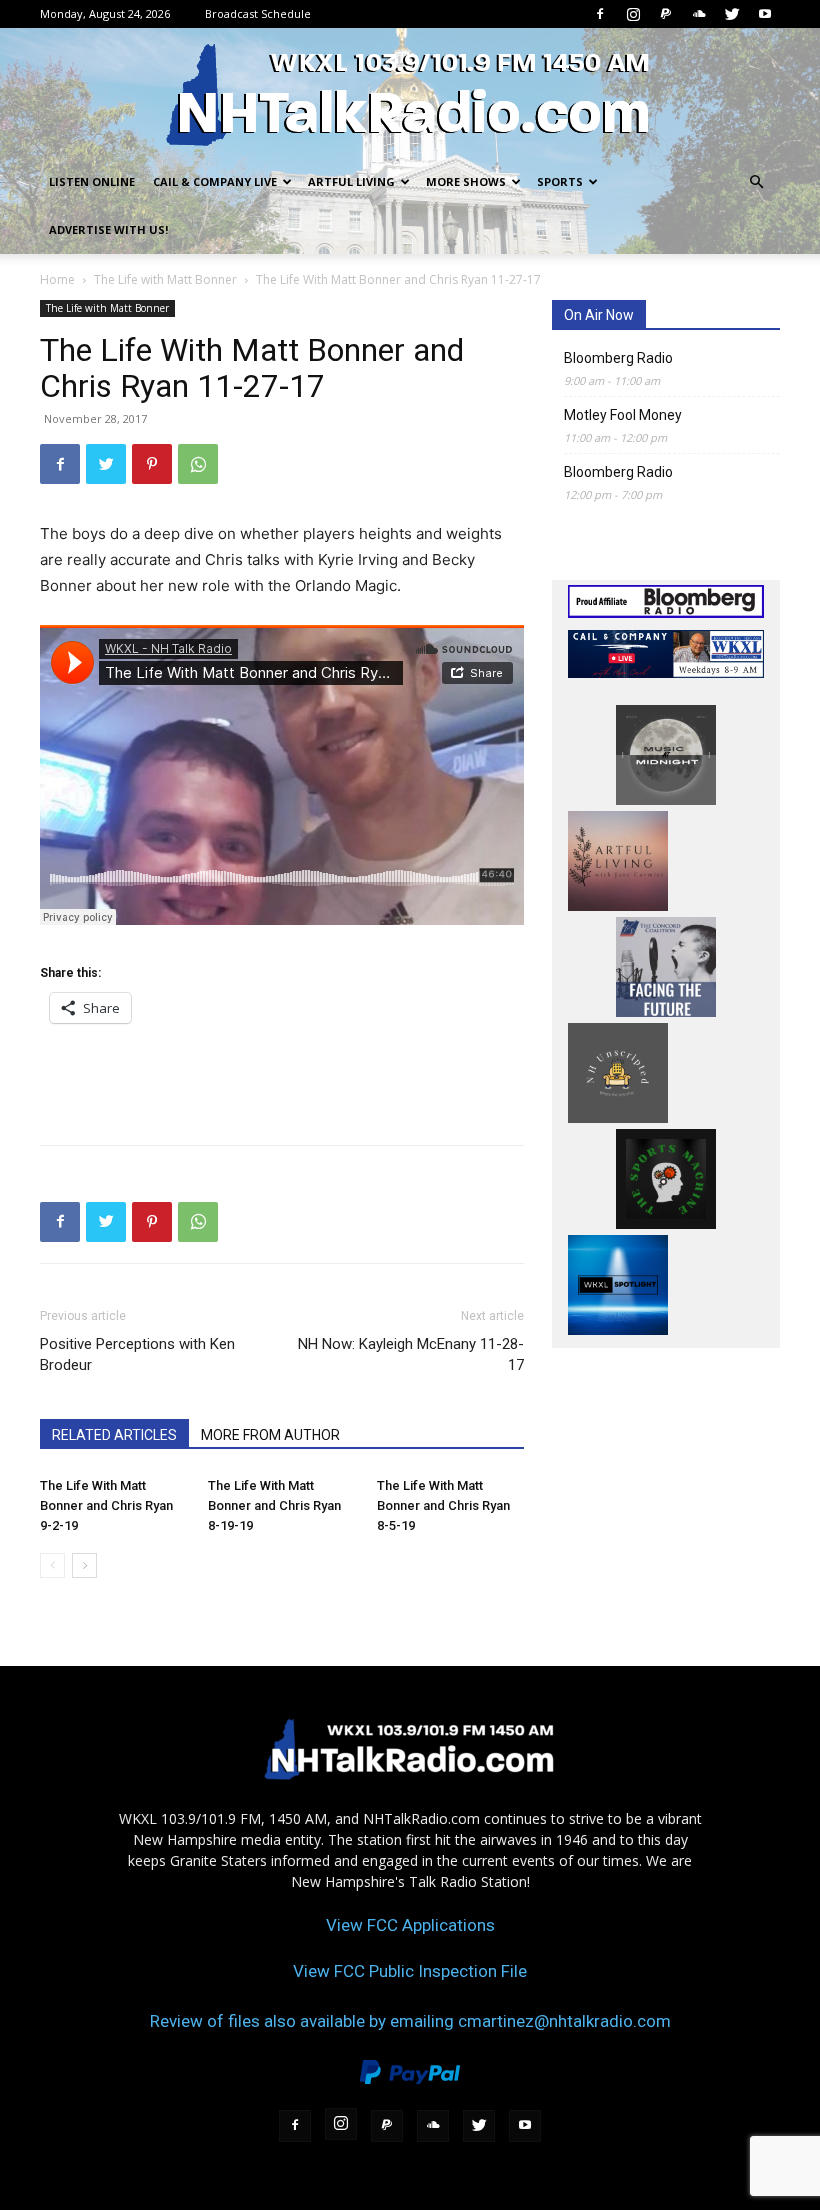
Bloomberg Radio (618, 358)
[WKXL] (410, 94)
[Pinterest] (152, 464)
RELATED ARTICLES (114, 1435)
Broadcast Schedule (258, 13)
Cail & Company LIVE (215, 181)
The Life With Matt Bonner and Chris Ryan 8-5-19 (443, 1505)
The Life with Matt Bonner (165, 279)
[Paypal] (666, 14)
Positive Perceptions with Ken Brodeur (137, 1354)
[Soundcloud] (699, 14)
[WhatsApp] (198, 464)
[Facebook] (600, 14)
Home (57, 279)
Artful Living (351, 181)
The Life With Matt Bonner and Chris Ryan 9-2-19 (106, 1505)
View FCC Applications (410, 1925)
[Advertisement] (282, 1078)
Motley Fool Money (623, 415)
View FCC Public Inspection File (410, 1971)
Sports (560, 181)
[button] (756, 182)
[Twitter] (732, 14)
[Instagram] (633, 14)
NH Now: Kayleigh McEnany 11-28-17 (411, 1354)
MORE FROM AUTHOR (270, 1435)
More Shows (466, 181)
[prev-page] (52, 1565)
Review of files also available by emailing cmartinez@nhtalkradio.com (410, 2021)
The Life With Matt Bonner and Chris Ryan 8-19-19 (274, 1505)
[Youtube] (765, 14)
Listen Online (92, 181)
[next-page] (84, 1565)
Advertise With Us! (108, 229)
